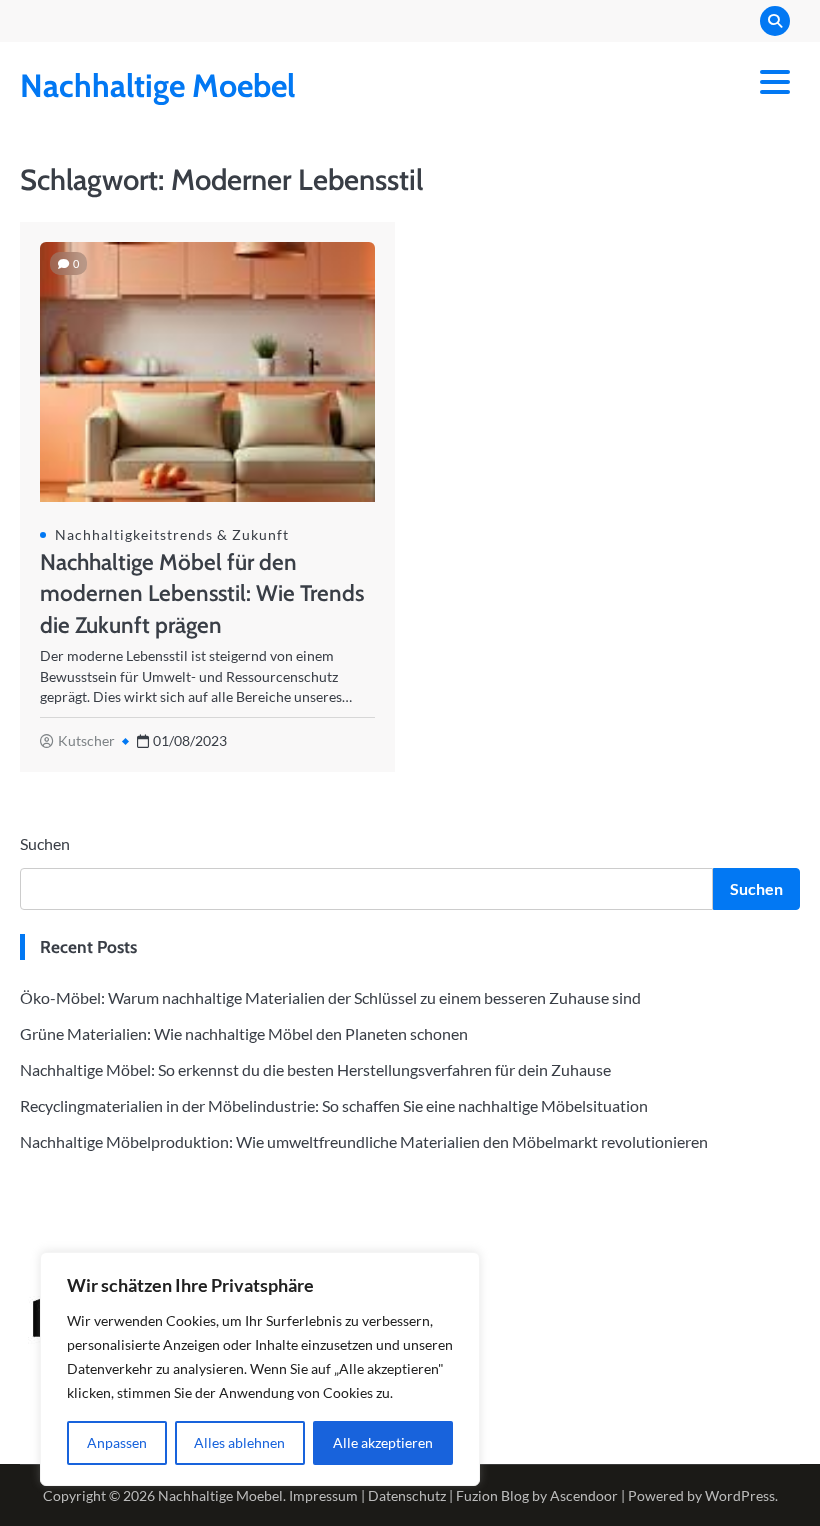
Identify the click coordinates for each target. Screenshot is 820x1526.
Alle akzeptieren (383, 1442)
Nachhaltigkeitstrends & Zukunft (172, 535)
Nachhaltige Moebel (157, 85)
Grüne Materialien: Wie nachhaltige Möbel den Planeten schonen (244, 1033)
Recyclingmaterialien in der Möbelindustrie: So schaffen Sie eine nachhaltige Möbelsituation (334, 1105)
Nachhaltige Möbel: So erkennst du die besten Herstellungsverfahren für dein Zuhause (315, 1069)
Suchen (45, 843)
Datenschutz (407, 1495)
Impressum (323, 1495)
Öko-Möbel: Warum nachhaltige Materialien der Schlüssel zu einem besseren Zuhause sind (330, 997)
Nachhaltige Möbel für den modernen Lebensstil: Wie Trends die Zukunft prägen (202, 593)
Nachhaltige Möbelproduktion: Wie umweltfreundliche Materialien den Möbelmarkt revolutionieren (364, 1141)
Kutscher (86, 741)
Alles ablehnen (239, 1442)
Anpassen (117, 1442)
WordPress (740, 1495)
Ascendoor (584, 1495)
